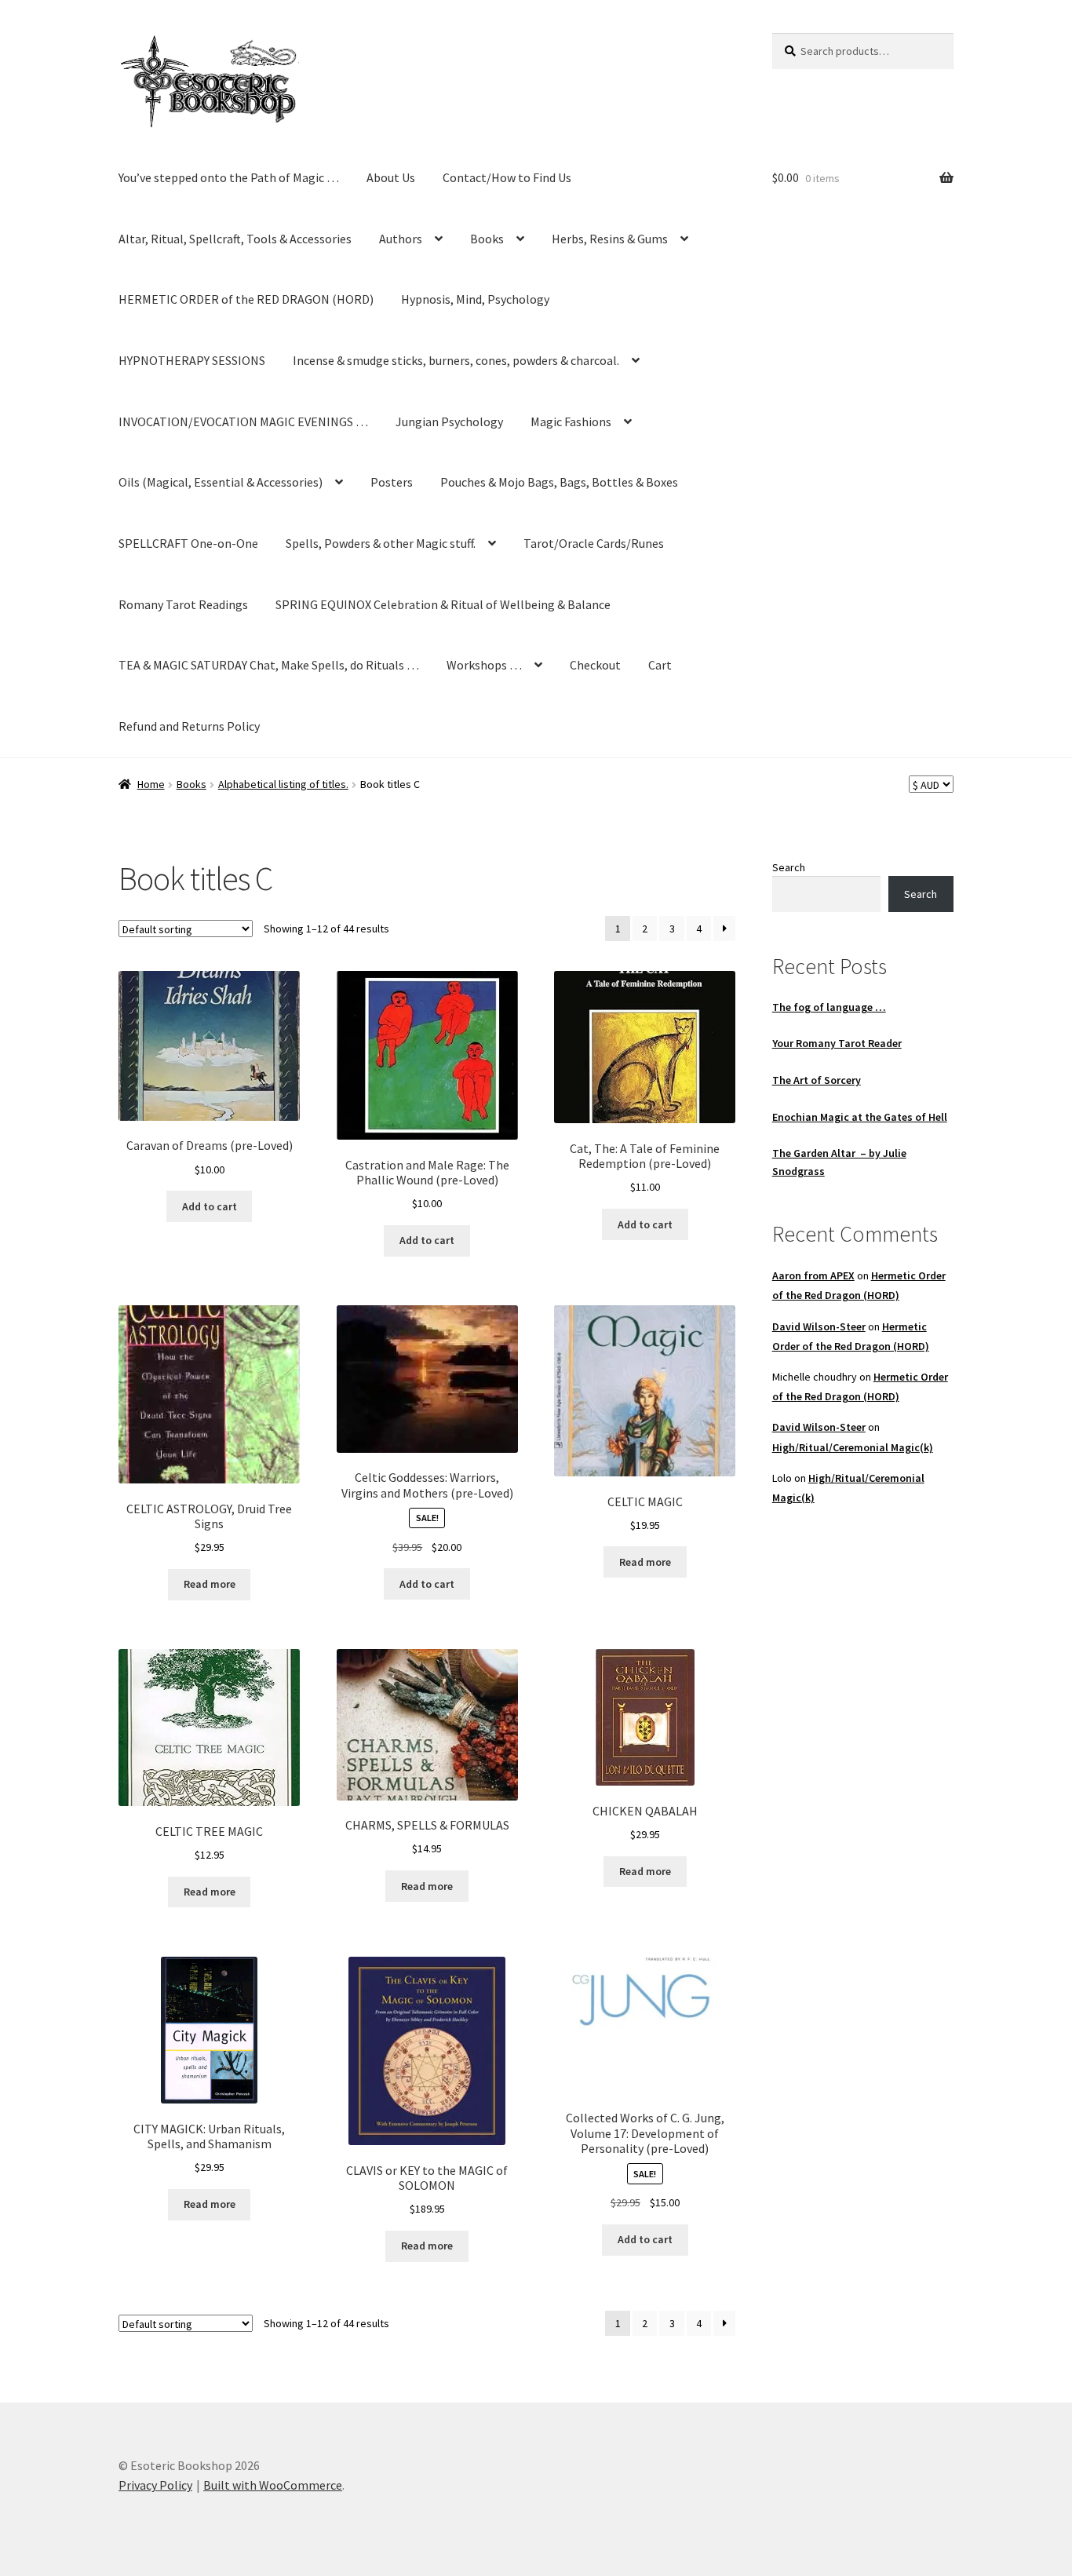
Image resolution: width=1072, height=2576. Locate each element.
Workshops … (484, 665)
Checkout (595, 665)
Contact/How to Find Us (507, 177)
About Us (391, 177)
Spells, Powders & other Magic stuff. (381, 543)
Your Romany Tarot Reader (837, 1043)
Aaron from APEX (813, 1275)
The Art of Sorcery (817, 1080)
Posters (392, 482)
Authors (401, 239)
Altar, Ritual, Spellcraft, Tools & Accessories (235, 239)
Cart (660, 665)
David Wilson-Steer (819, 1326)
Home (151, 784)
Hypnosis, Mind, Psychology (475, 299)
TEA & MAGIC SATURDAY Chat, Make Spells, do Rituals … (269, 665)
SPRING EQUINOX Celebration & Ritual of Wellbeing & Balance (443, 604)
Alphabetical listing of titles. (283, 784)
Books (487, 239)
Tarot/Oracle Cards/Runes (594, 543)
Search (789, 867)
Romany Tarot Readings (183, 604)
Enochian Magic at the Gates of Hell (860, 1117)
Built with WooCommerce (273, 2485)
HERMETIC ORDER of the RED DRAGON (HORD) (246, 299)
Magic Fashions (571, 421)
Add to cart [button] (210, 1206)
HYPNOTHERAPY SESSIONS (192, 360)
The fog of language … (829, 1007)
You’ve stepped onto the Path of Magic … (229, 177)
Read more (210, 1584)
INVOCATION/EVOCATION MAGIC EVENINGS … (243, 421)
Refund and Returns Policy (189, 726)
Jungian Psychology (449, 421)
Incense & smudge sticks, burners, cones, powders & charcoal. (456, 360)
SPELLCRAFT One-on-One (188, 543)
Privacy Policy (155, 2485)
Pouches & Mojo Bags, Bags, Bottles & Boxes (559, 482)
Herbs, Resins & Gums (610, 239)
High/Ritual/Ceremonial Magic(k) (853, 1447)
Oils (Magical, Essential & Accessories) (221, 482)
